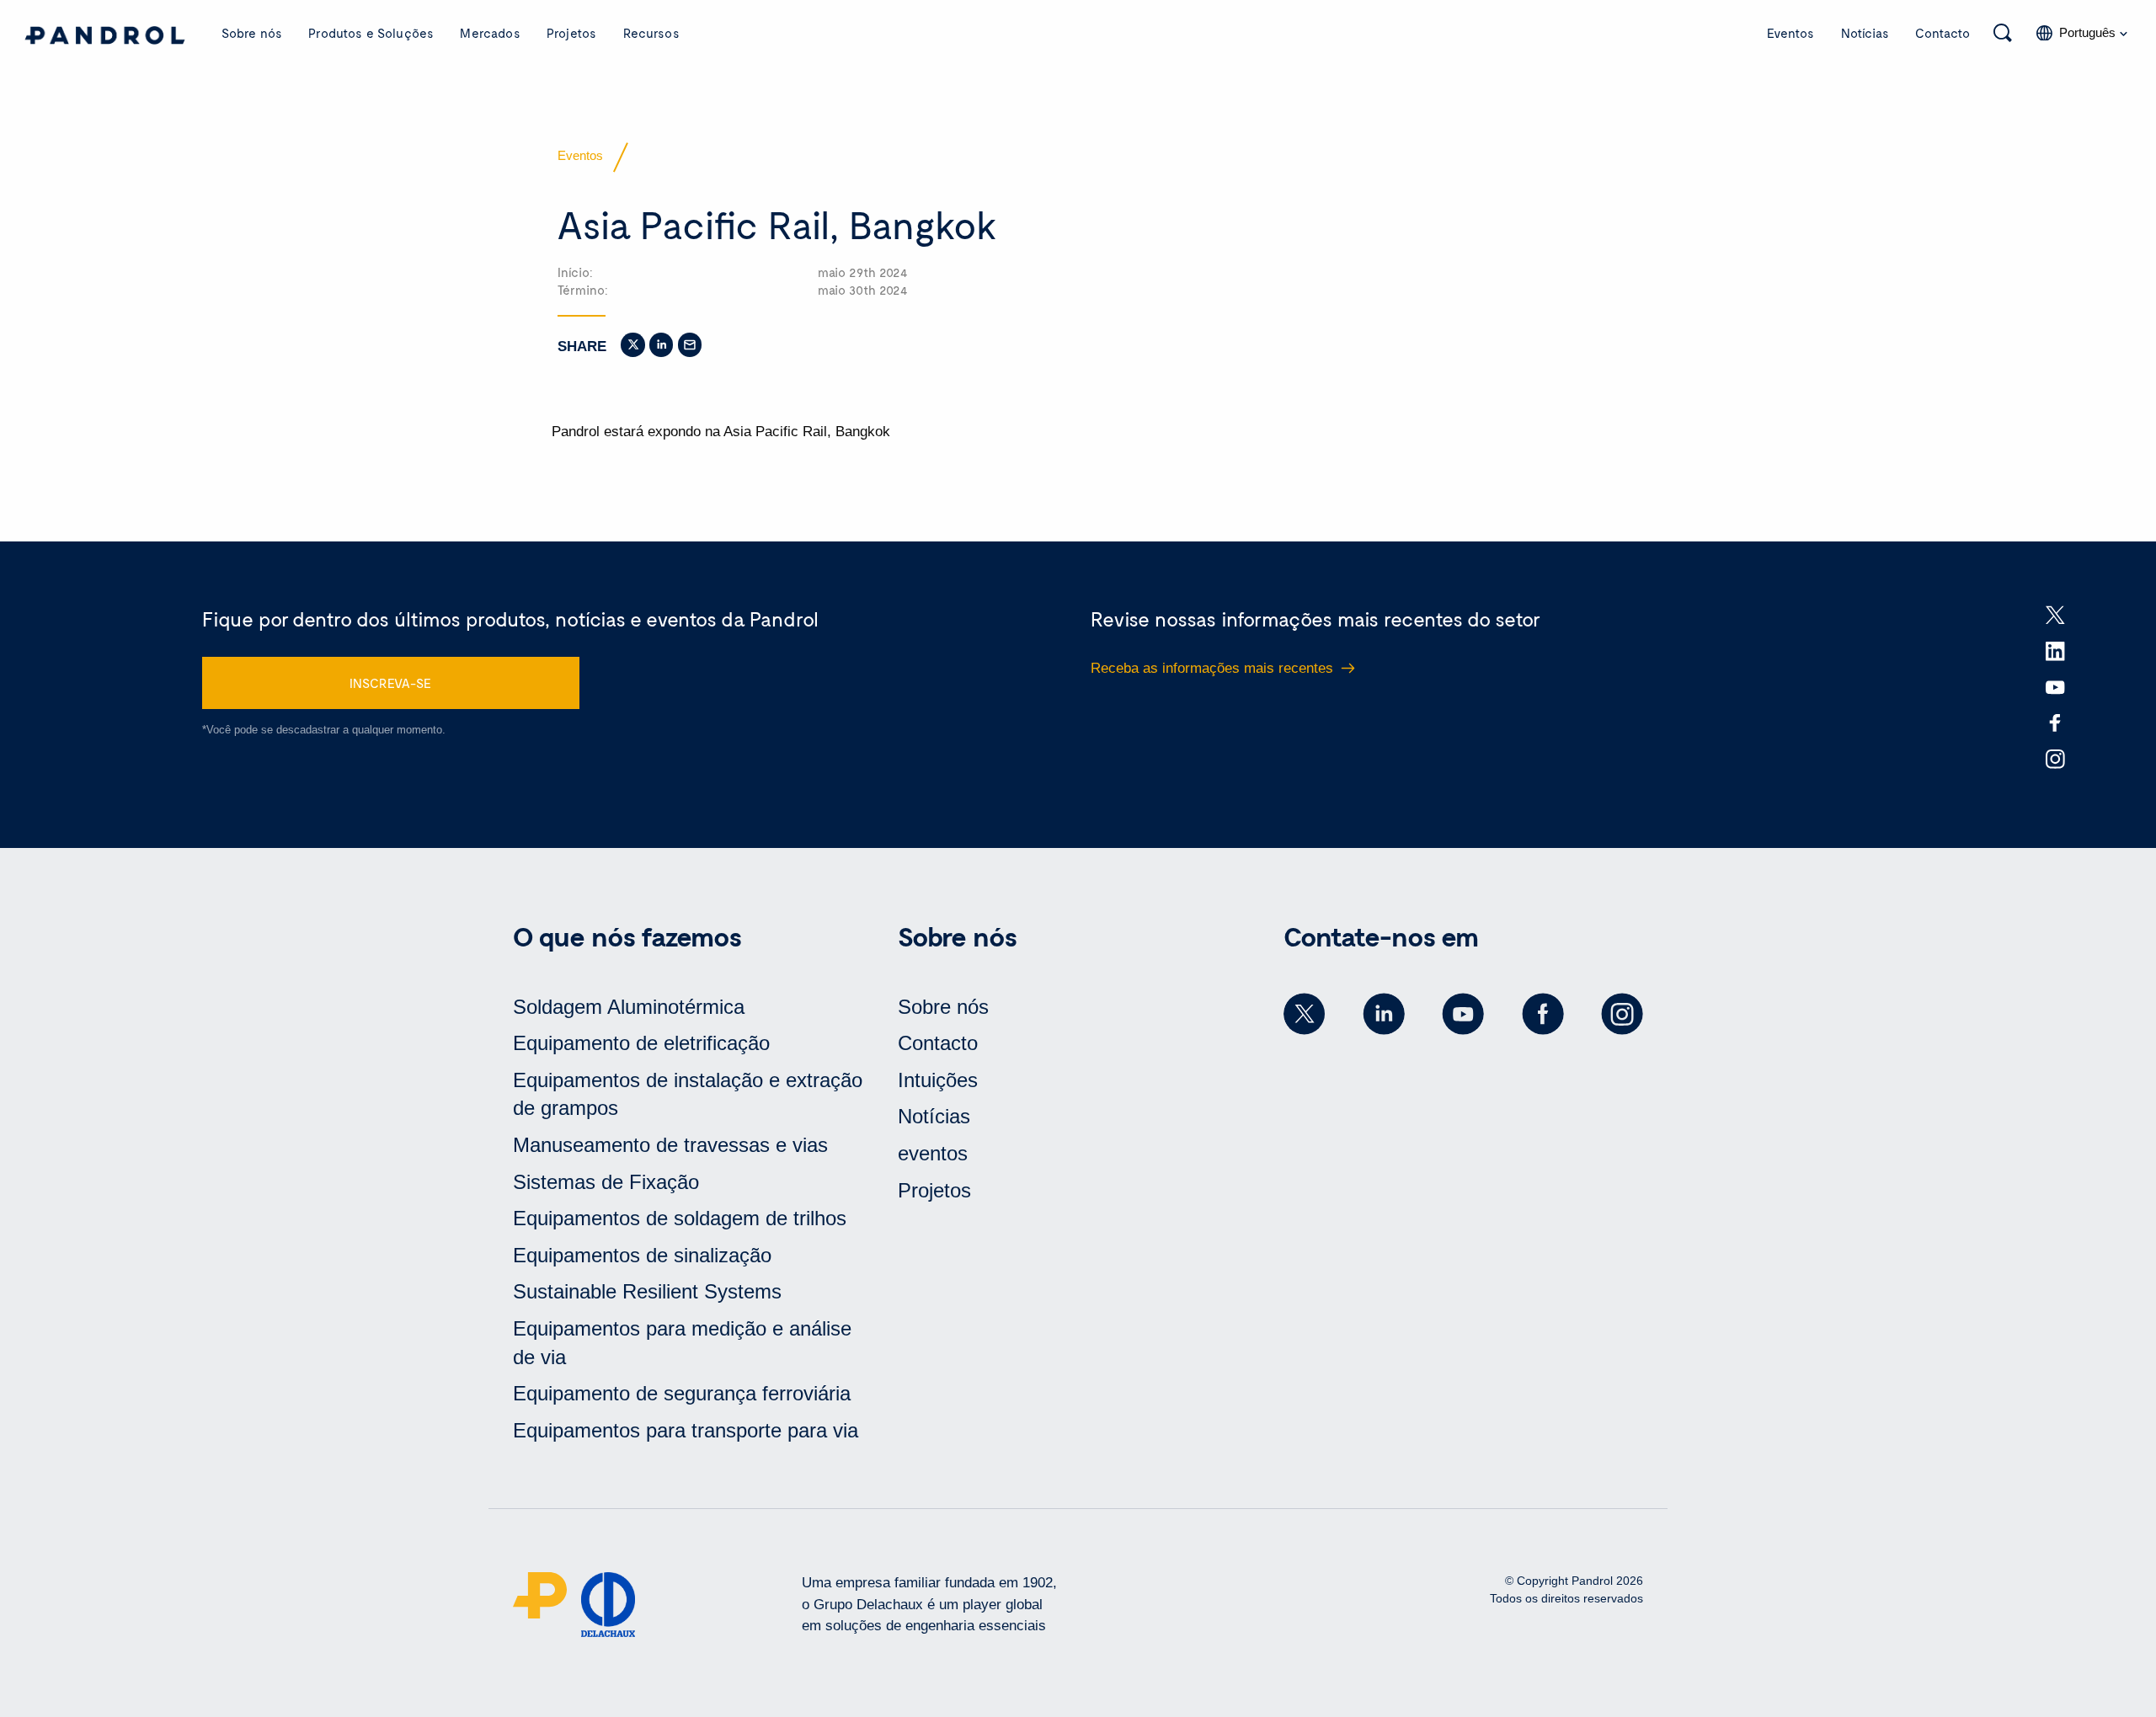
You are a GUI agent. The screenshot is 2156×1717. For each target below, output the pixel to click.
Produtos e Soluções (371, 33)
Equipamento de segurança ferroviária (682, 1393)
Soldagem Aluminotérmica (629, 1007)
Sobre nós (252, 33)
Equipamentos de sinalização (642, 1255)
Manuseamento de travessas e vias (670, 1145)
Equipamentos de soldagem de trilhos (680, 1218)
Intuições (938, 1080)
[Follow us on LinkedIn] (1384, 1014)
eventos (933, 1153)
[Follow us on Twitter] (1305, 1014)
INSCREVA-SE (390, 683)
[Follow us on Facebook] (1543, 1014)
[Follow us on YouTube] (1463, 1014)
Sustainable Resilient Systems (647, 1291)
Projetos (571, 33)
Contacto (1943, 33)
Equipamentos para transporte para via (686, 1430)
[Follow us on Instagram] (1622, 1014)
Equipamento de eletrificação (641, 1043)
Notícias (1865, 33)
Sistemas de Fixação (606, 1182)
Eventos (1790, 33)
